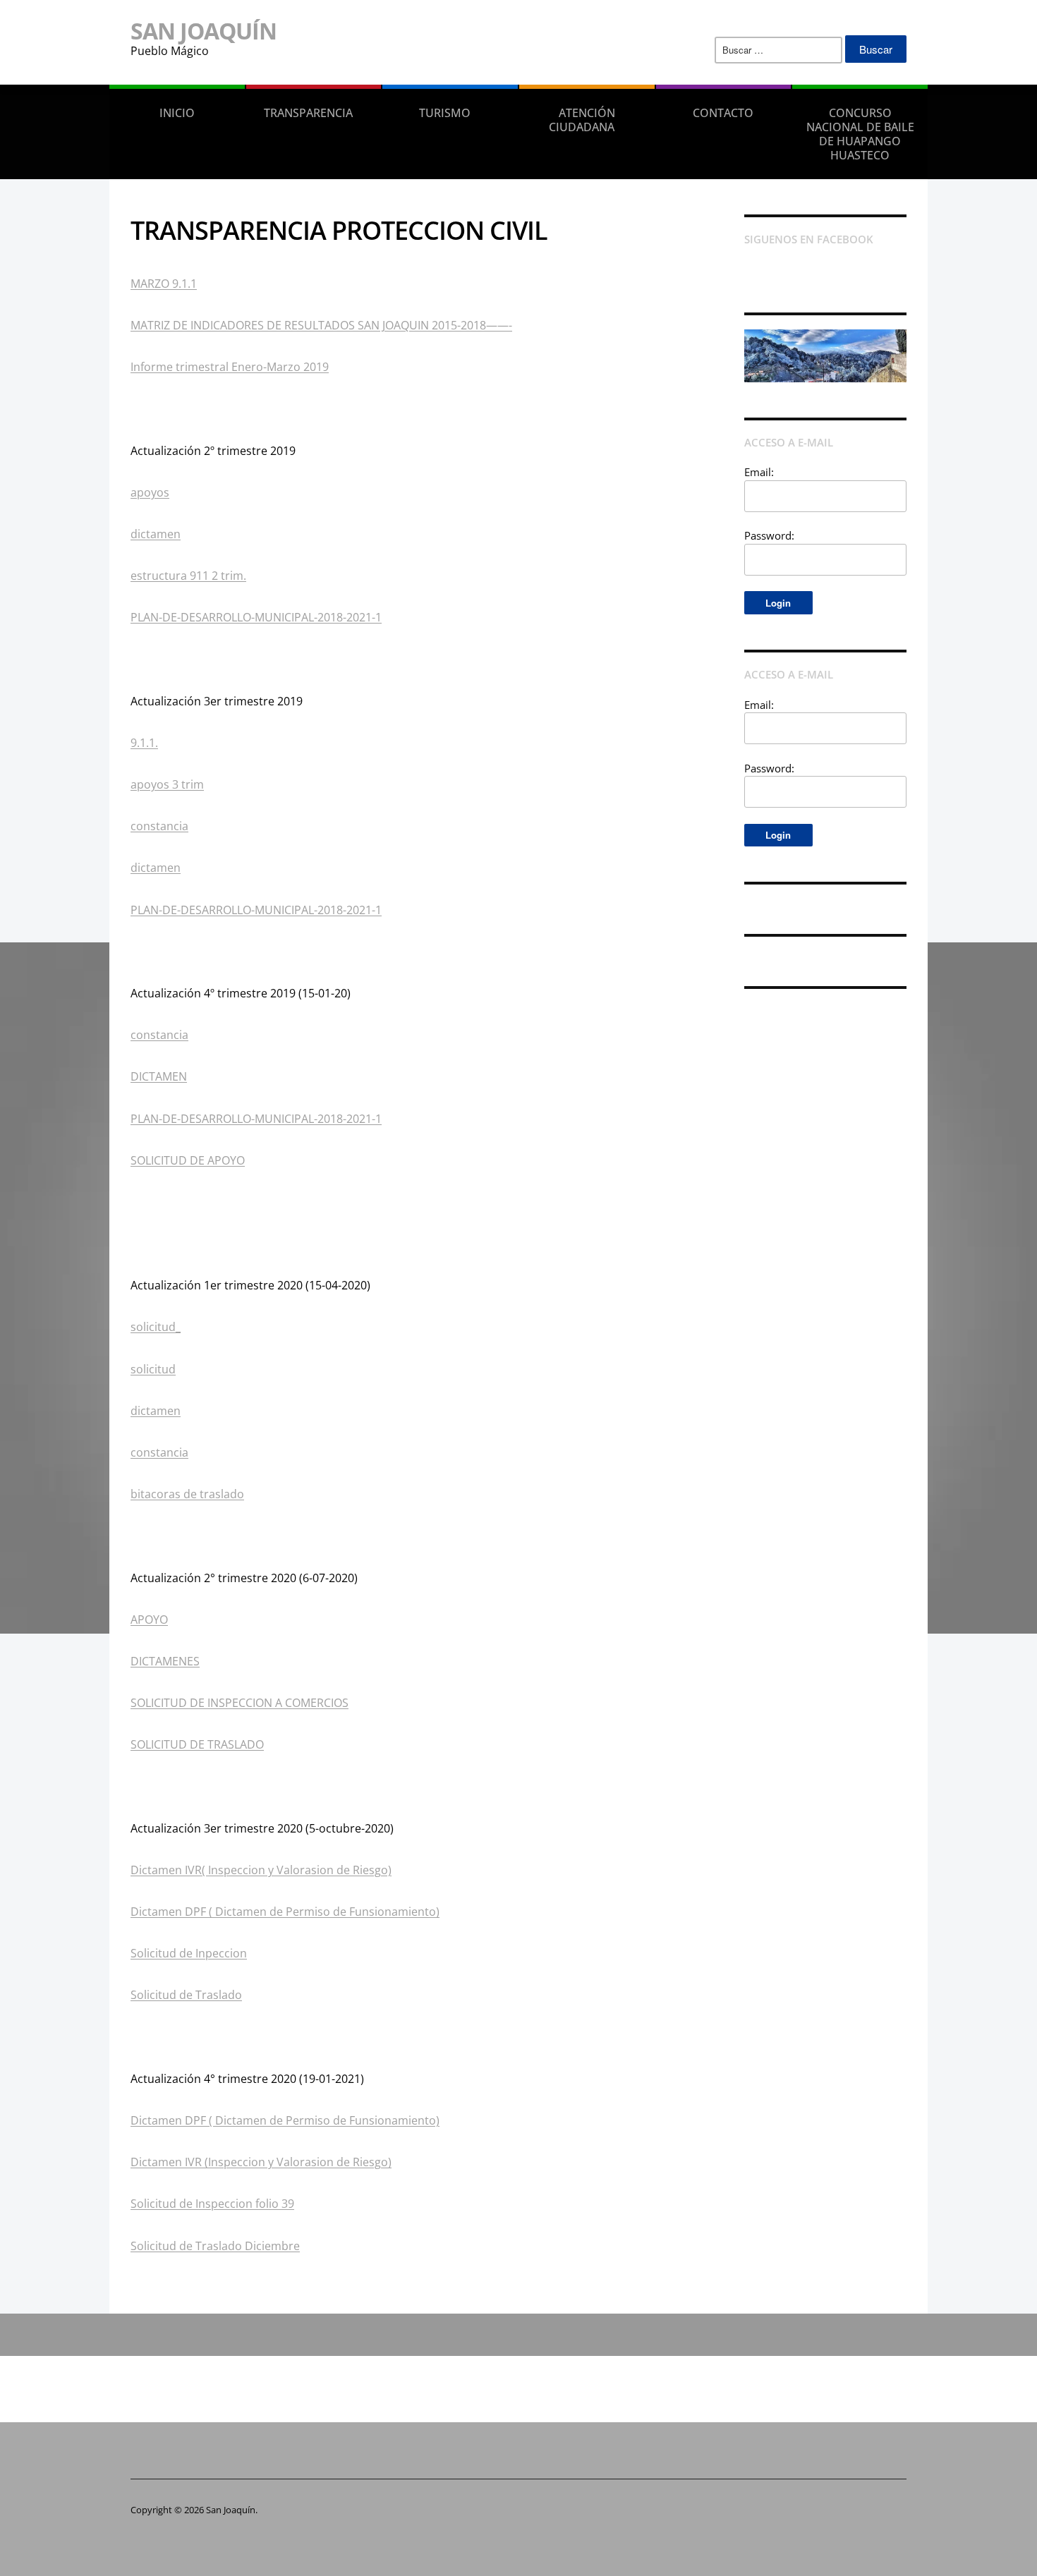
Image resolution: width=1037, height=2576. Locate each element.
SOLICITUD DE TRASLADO (197, 1744)
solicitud (153, 1369)
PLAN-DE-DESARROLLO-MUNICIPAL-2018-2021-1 (256, 617)
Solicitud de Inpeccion (189, 1953)
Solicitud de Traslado (186, 1995)
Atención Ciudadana (582, 120)
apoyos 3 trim (167, 784)
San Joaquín (204, 31)
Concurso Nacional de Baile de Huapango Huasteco (860, 134)
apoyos (150, 492)
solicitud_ (156, 1327)
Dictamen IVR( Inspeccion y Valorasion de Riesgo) (261, 1870)
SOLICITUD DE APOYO (188, 1160)
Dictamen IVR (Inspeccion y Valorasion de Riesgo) (261, 2162)
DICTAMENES (165, 1661)
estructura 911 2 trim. (188, 576)
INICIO (177, 113)
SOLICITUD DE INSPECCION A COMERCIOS (239, 1703)
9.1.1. (144, 743)
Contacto (723, 113)
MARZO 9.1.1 (164, 284)
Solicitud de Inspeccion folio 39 (212, 2204)
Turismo (445, 113)
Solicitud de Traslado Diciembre (215, 2246)
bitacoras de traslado (187, 1494)
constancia (159, 826)
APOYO (149, 1620)
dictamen (156, 534)
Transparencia (308, 113)
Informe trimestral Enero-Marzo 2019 (230, 367)
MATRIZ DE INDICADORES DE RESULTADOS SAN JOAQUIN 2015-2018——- (321, 325)
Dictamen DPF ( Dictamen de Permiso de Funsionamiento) (285, 1912)
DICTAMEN (159, 1076)
